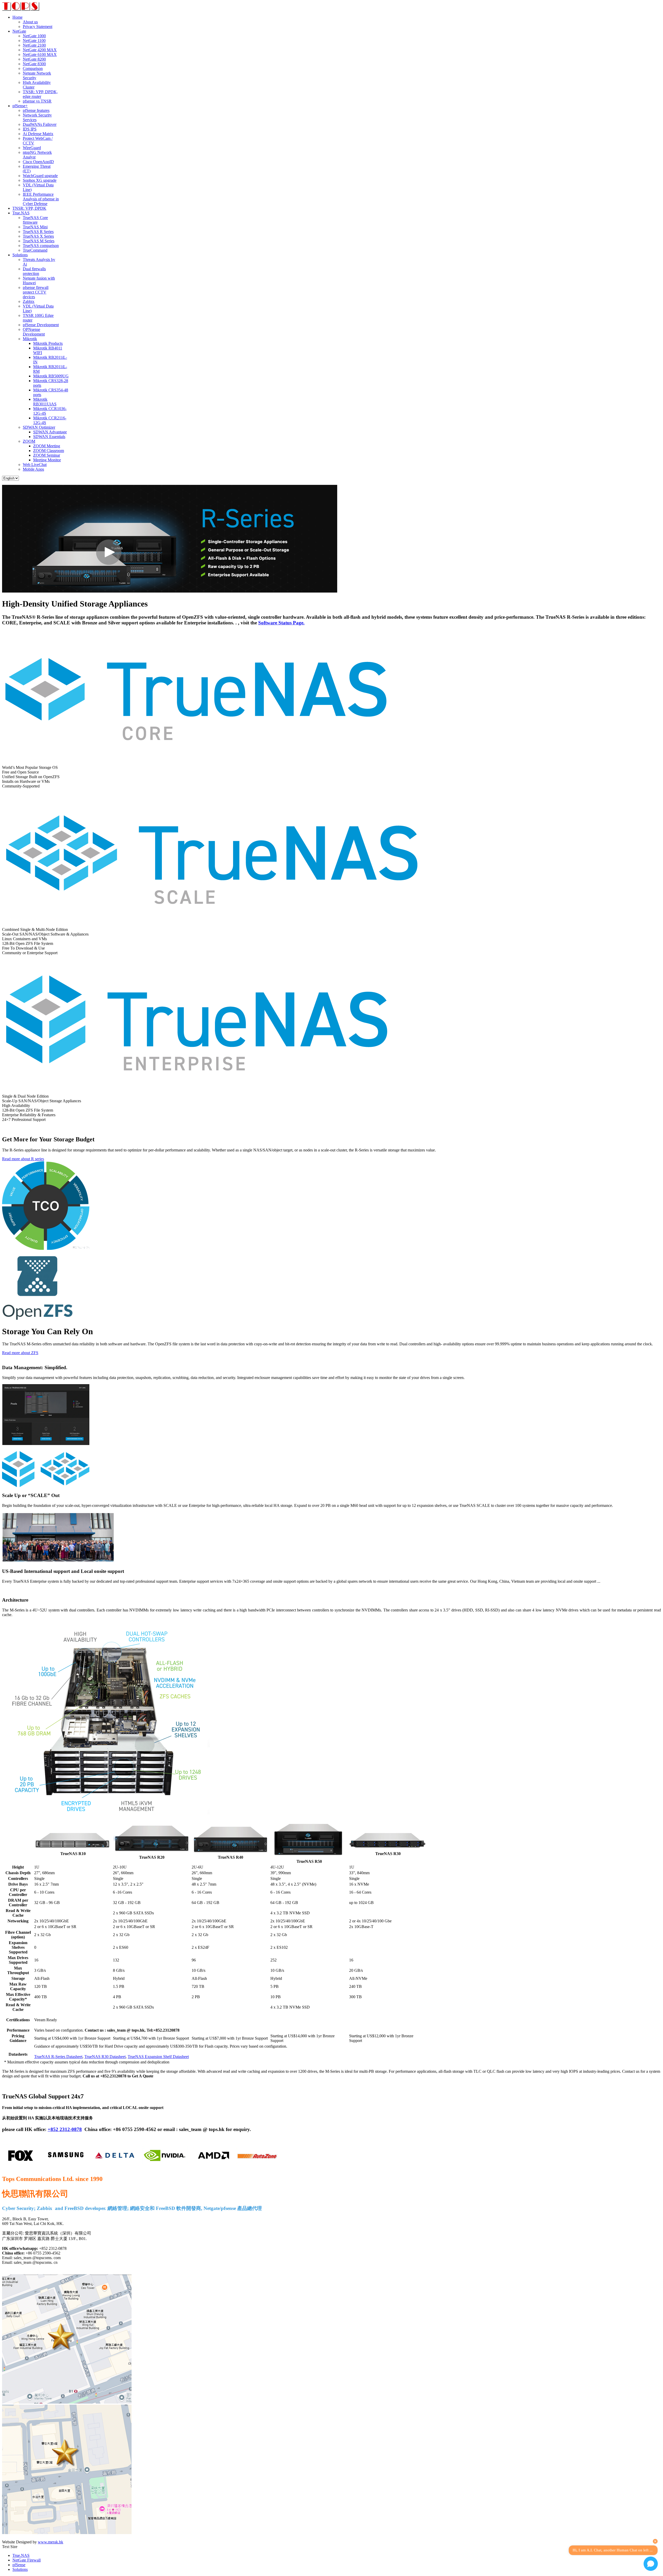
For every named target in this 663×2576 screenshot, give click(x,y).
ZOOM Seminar (47, 455)
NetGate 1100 (34, 41)
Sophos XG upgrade (40, 180)
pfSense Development (41, 325)
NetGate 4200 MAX (40, 50)
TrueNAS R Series (38, 232)
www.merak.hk (51, 2542)
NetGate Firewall (27, 2560)
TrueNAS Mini (35, 227)
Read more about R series (23, 1159)
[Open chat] (651, 2564)
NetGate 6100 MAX (40, 54)
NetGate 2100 (34, 45)
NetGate (19, 31)
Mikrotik (30, 339)
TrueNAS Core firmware (35, 220)
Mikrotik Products (48, 343)
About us (30, 22)
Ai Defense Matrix (38, 134)
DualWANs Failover (40, 124)
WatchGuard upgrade (40, 176)
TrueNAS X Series (38, 236)
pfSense (19, 2565)
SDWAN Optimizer (39, 427)
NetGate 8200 (34, 59)
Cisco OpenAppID (38, 162)
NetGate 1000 (34, 36)
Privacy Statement (38, 27)
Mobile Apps (33, 469)
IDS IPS (30, 129)
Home (17, 17)
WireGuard (32, 148)
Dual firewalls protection (34, 271)
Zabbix (29, 301)
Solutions (20, 255)
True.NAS (21, 213)
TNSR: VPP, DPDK (29, 208)
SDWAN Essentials (49, 437)
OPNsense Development (34, 332)
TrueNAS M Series (39, 241)
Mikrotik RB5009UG (51, 376)
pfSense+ (20, 106)
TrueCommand (35, 250)
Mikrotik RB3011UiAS (45, 402)
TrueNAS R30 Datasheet (105, 2057)
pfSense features (36, 110)
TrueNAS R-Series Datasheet (58, 2057)
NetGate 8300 (34, 64)
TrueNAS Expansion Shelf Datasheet (158, 2057)
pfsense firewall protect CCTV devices (36, 292)
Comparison (33, 68)
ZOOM (29, 441)
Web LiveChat (35, 465)
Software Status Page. (281, 623)
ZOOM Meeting (47, 446)
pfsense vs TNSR (37, 101)
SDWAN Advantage (50, 432)
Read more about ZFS (20, 1353)
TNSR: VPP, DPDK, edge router (40, 94)
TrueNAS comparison (41, 246)
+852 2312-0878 (65, 2129)
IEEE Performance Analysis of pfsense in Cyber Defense (41, 199)
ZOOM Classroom (49, 451)
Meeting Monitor (47, 460)
